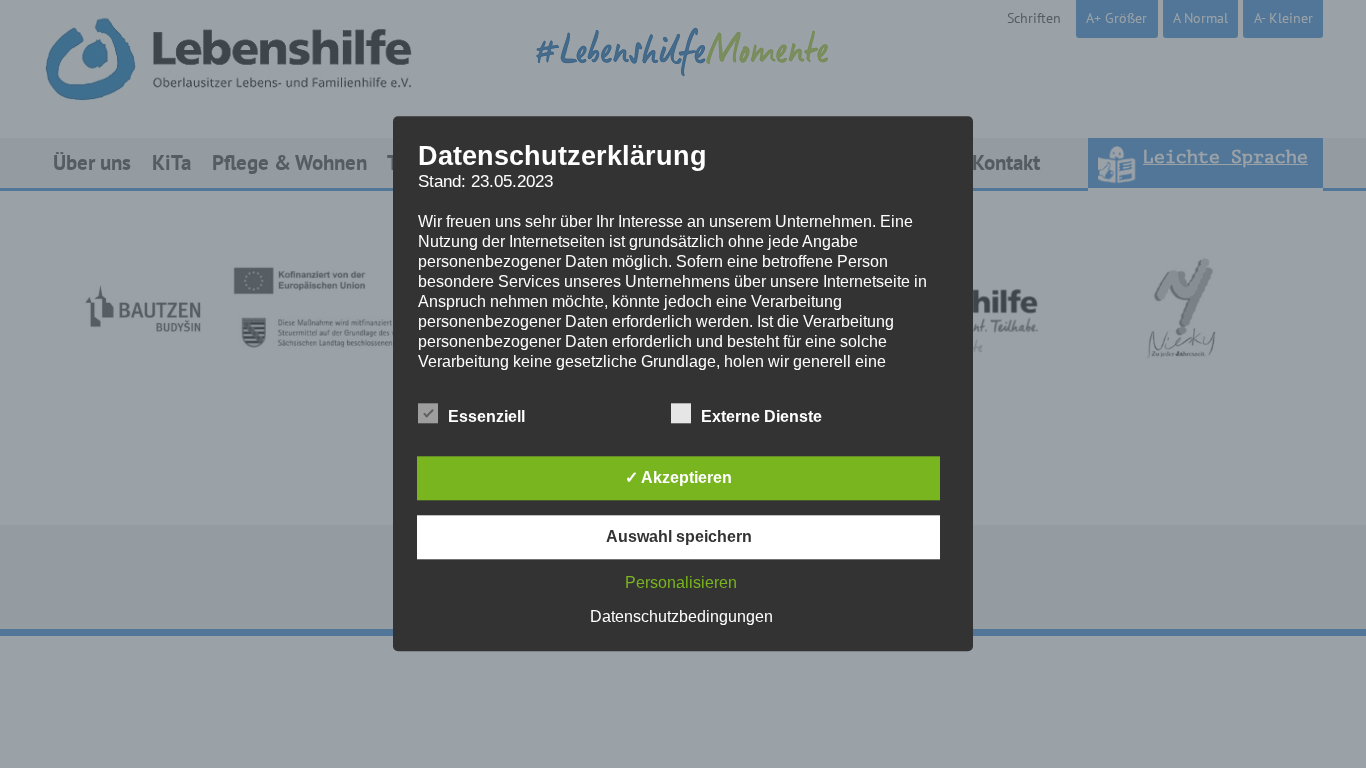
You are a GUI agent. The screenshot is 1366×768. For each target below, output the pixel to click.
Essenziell (486, 417)
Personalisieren (681, 583)
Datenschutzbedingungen (681, 617)
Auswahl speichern (679, 537)
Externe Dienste (761, 417)
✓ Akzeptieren (678, 478)
